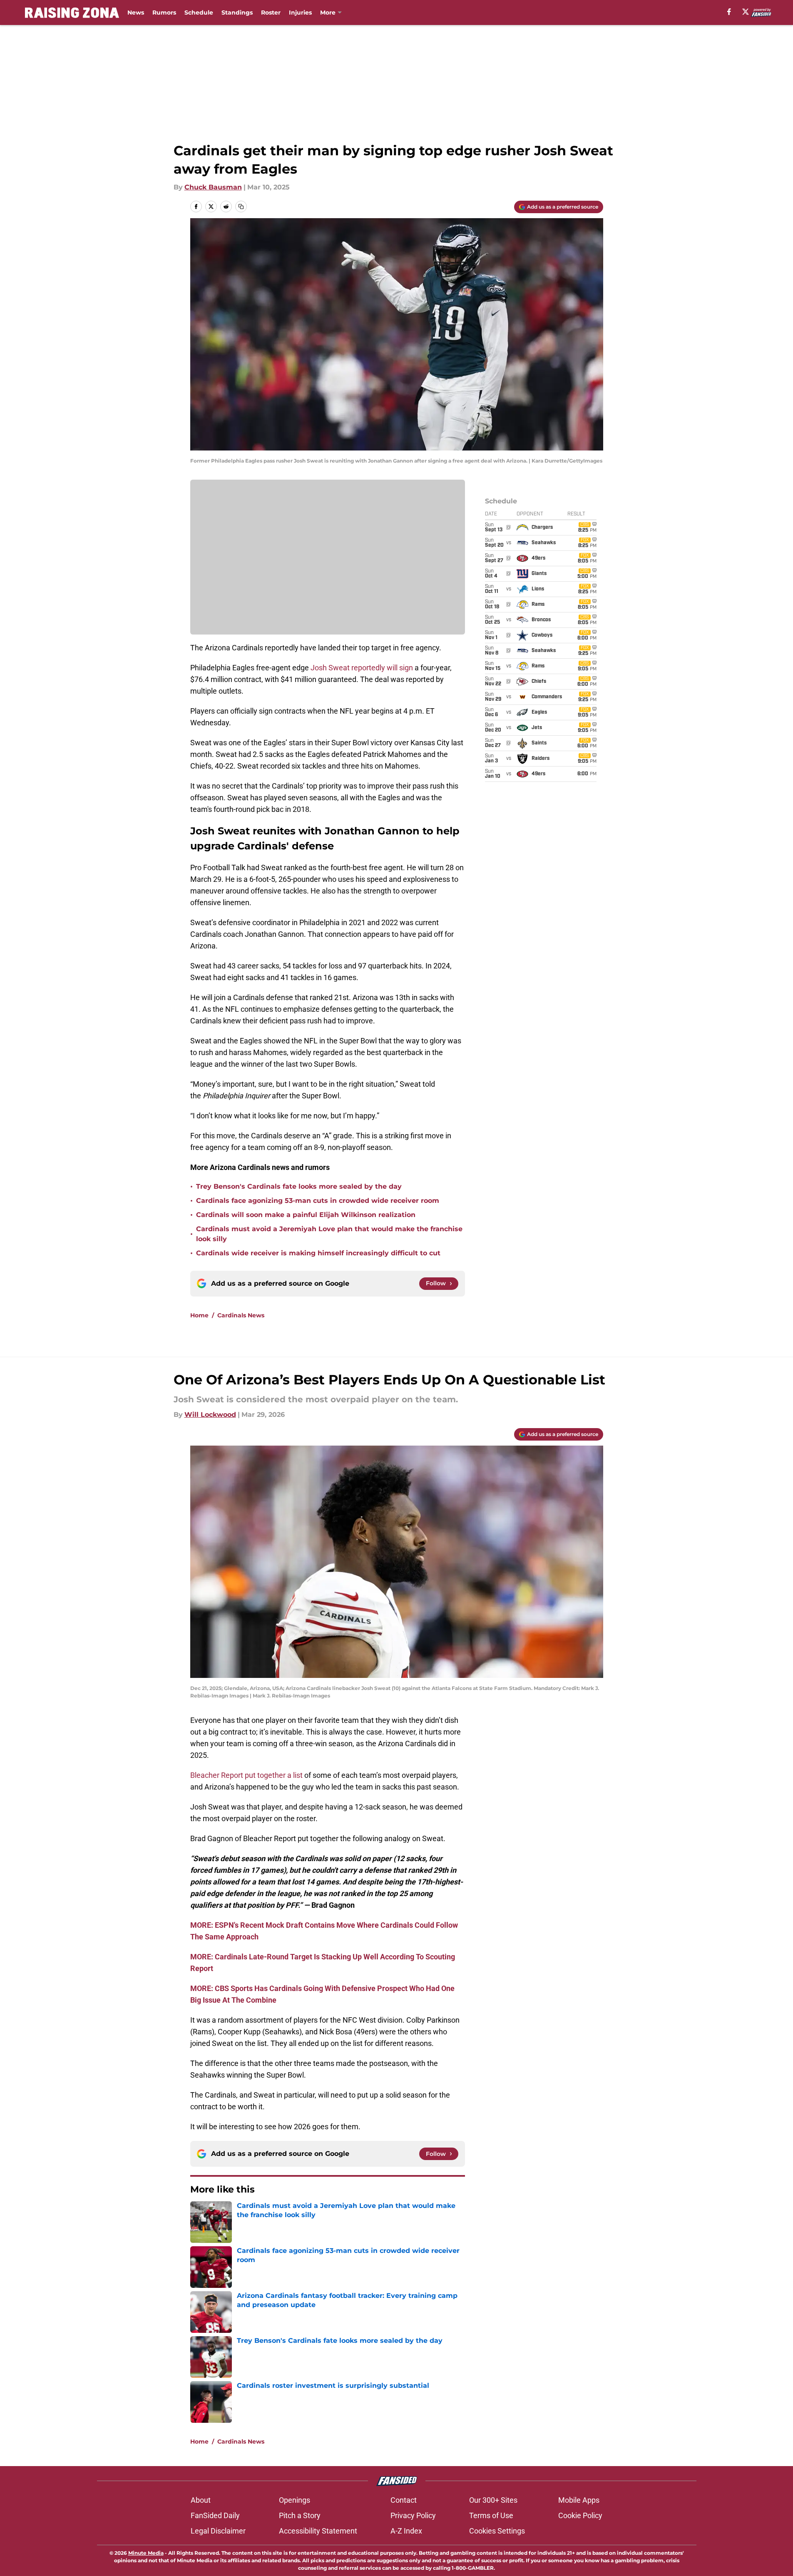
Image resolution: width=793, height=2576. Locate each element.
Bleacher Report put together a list (246, 1775)
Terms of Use (491, 2515)
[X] (746, 12)
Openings (295, 2500)
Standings (237, 12)
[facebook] (729, 12)
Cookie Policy (580, 2515)
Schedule (199, 12)
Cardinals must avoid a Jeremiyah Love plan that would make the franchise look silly (329, 1234)
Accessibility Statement (318, 2531)
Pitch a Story (300, 2515)
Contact (404, 2500)
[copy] (241, 207)
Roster (271, 12)
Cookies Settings (497, 2531)
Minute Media (146, 2553)
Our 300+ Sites (493, 2500)
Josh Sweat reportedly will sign (362, 668)
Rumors (164, 12)
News (136, 12)
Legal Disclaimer (218, 2531)
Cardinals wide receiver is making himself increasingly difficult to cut (318, 1253)
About (201, 2500)
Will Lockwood (210, 1415)
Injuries (300, 12)
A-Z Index (406, 2531)
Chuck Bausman (213, 187)
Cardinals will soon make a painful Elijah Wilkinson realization (306, 1215)
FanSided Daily (215, 2515)
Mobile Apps (579, 2500)
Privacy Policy (413, 2515)
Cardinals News (241, 1315)
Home (199, 1315)
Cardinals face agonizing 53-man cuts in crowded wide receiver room (318, 1201)
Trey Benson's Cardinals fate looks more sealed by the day (299, 1186)
